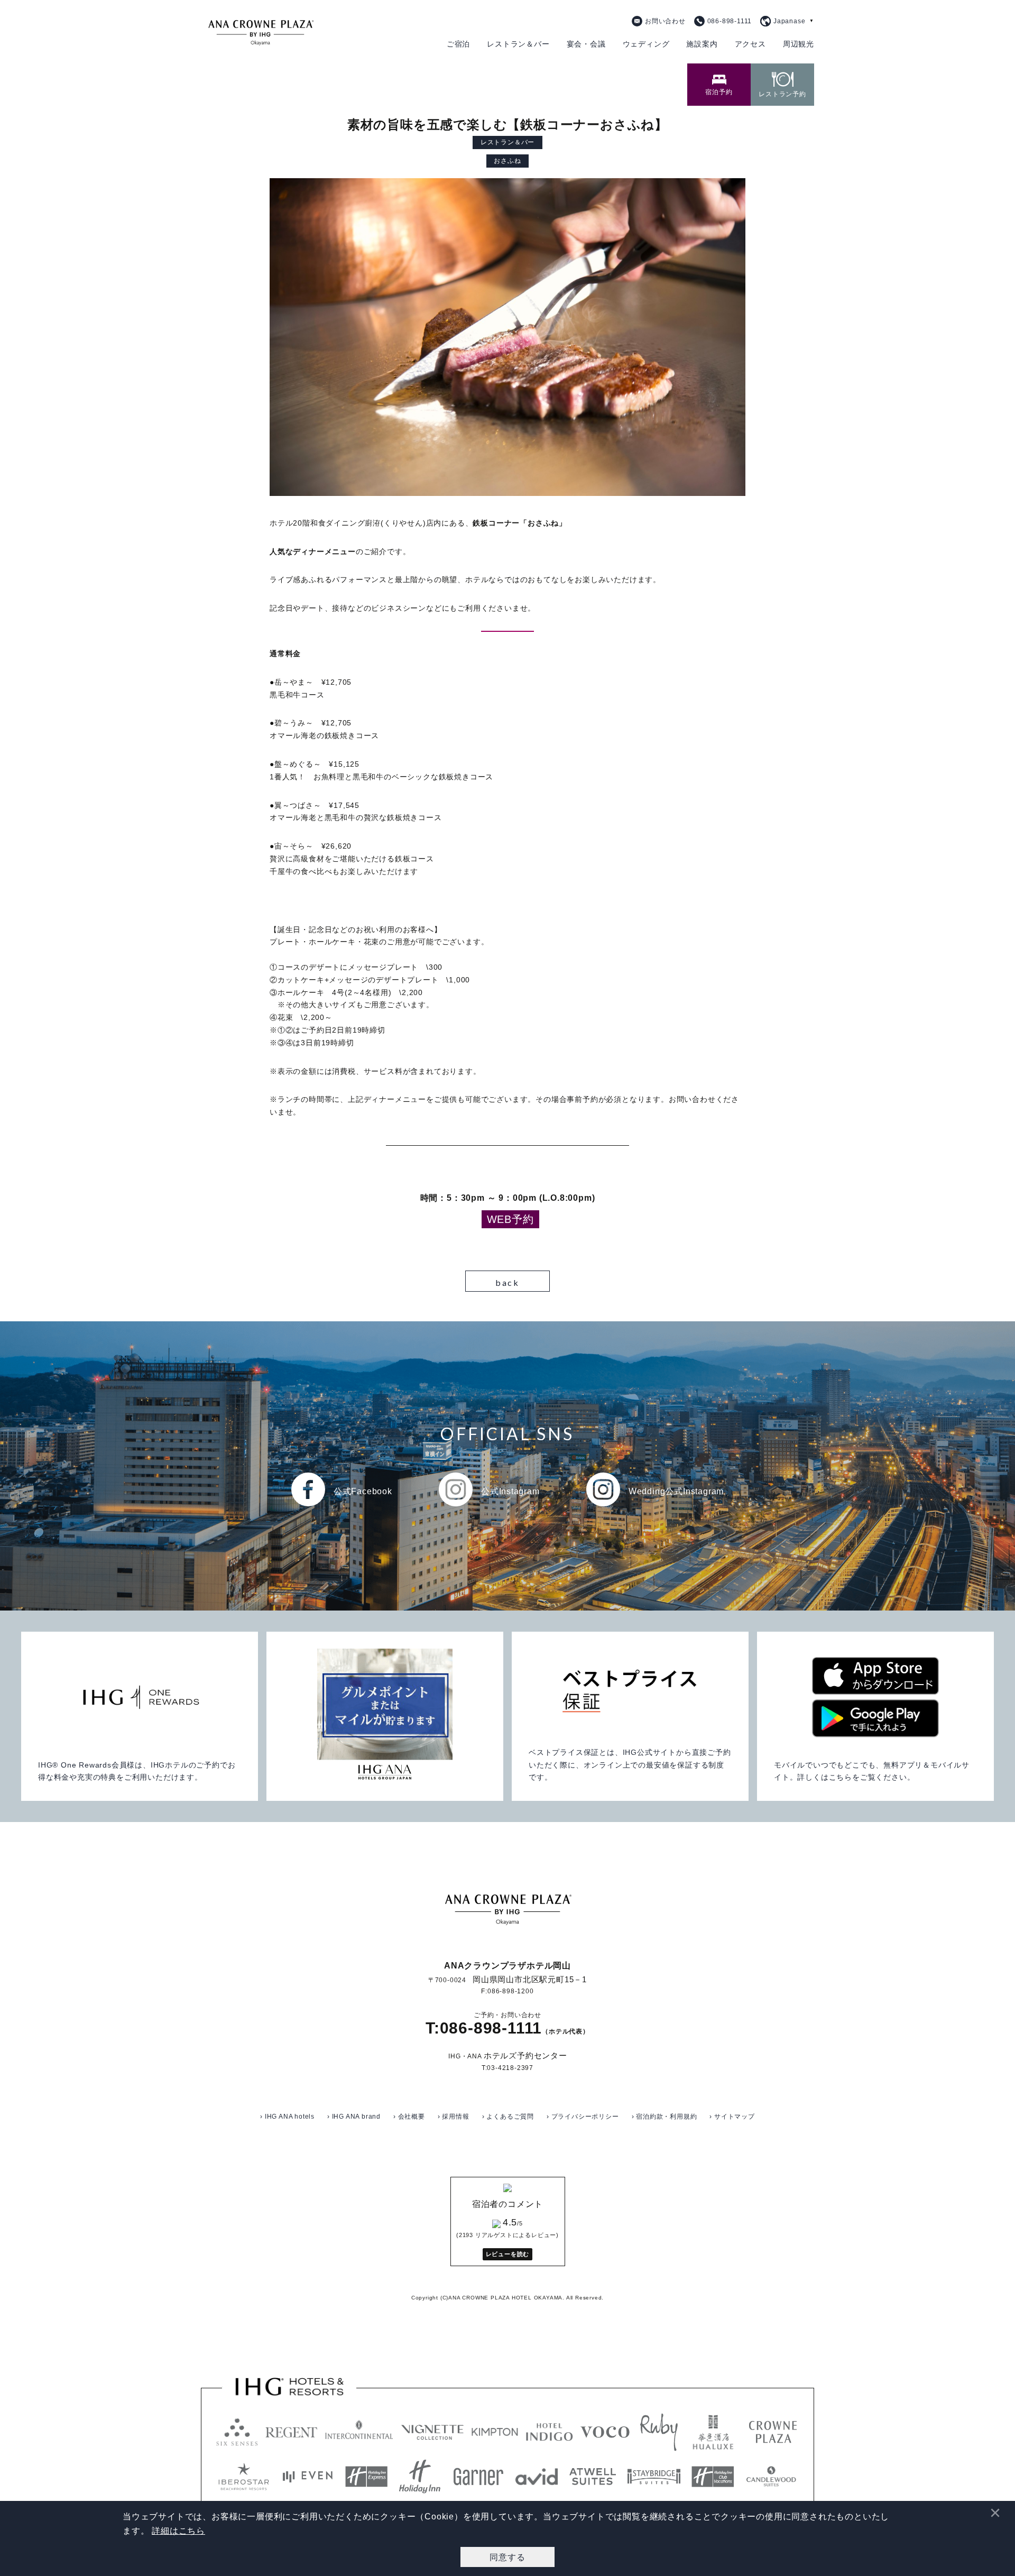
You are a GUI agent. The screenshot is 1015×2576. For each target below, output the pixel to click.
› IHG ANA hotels (287, 2117)
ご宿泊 (458, 44)
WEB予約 (510, 1219)
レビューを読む (508, 2254)
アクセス (750, 44)
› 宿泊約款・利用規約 (665, 2117)
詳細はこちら (178, 2531)
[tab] (719, 85)
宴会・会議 (586, 44)
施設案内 (702, 44)
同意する (507, 2557)
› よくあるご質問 (508, 2117)
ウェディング (646, 44)
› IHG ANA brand (354, 2117)
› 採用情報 (454, 2117)
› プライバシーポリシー (583, 2117)
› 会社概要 (409, 2117)
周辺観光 (799, 44)
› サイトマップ (732, 2117)
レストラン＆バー (518, 44)
